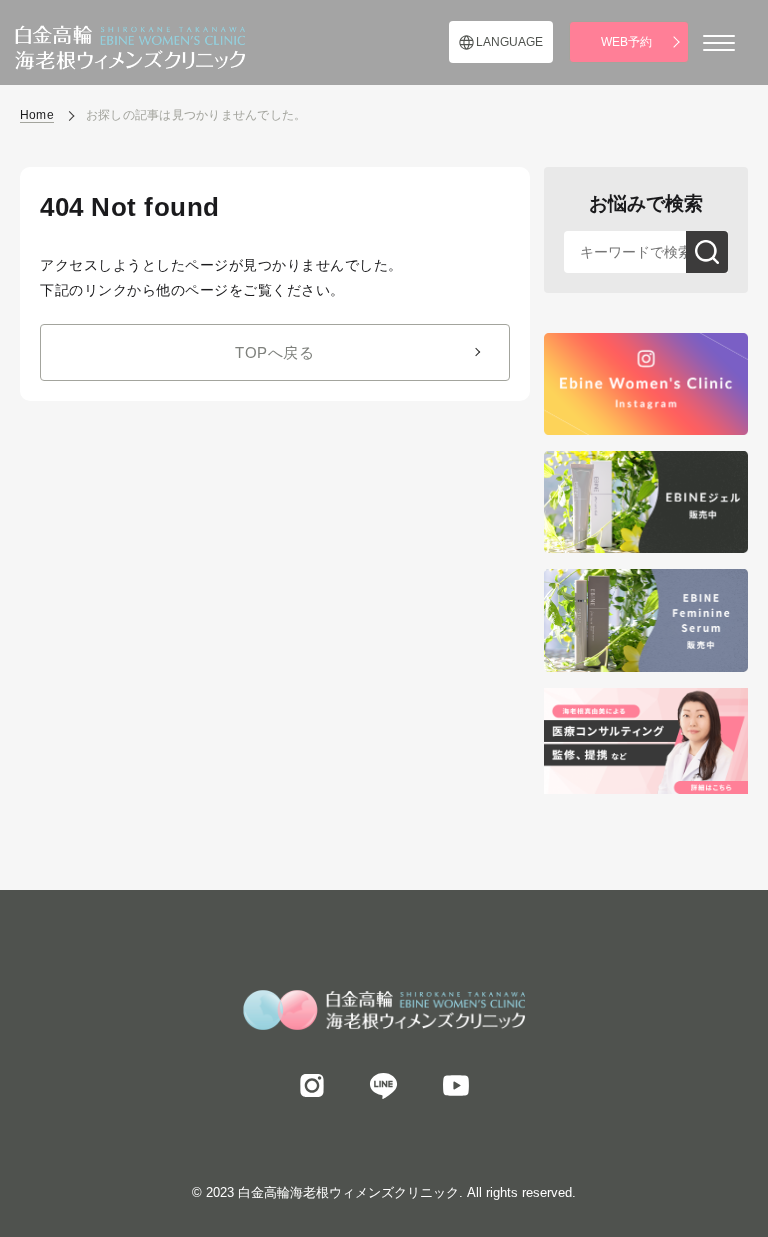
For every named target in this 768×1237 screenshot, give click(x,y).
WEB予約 (626, 42)
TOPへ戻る (274, 352)
